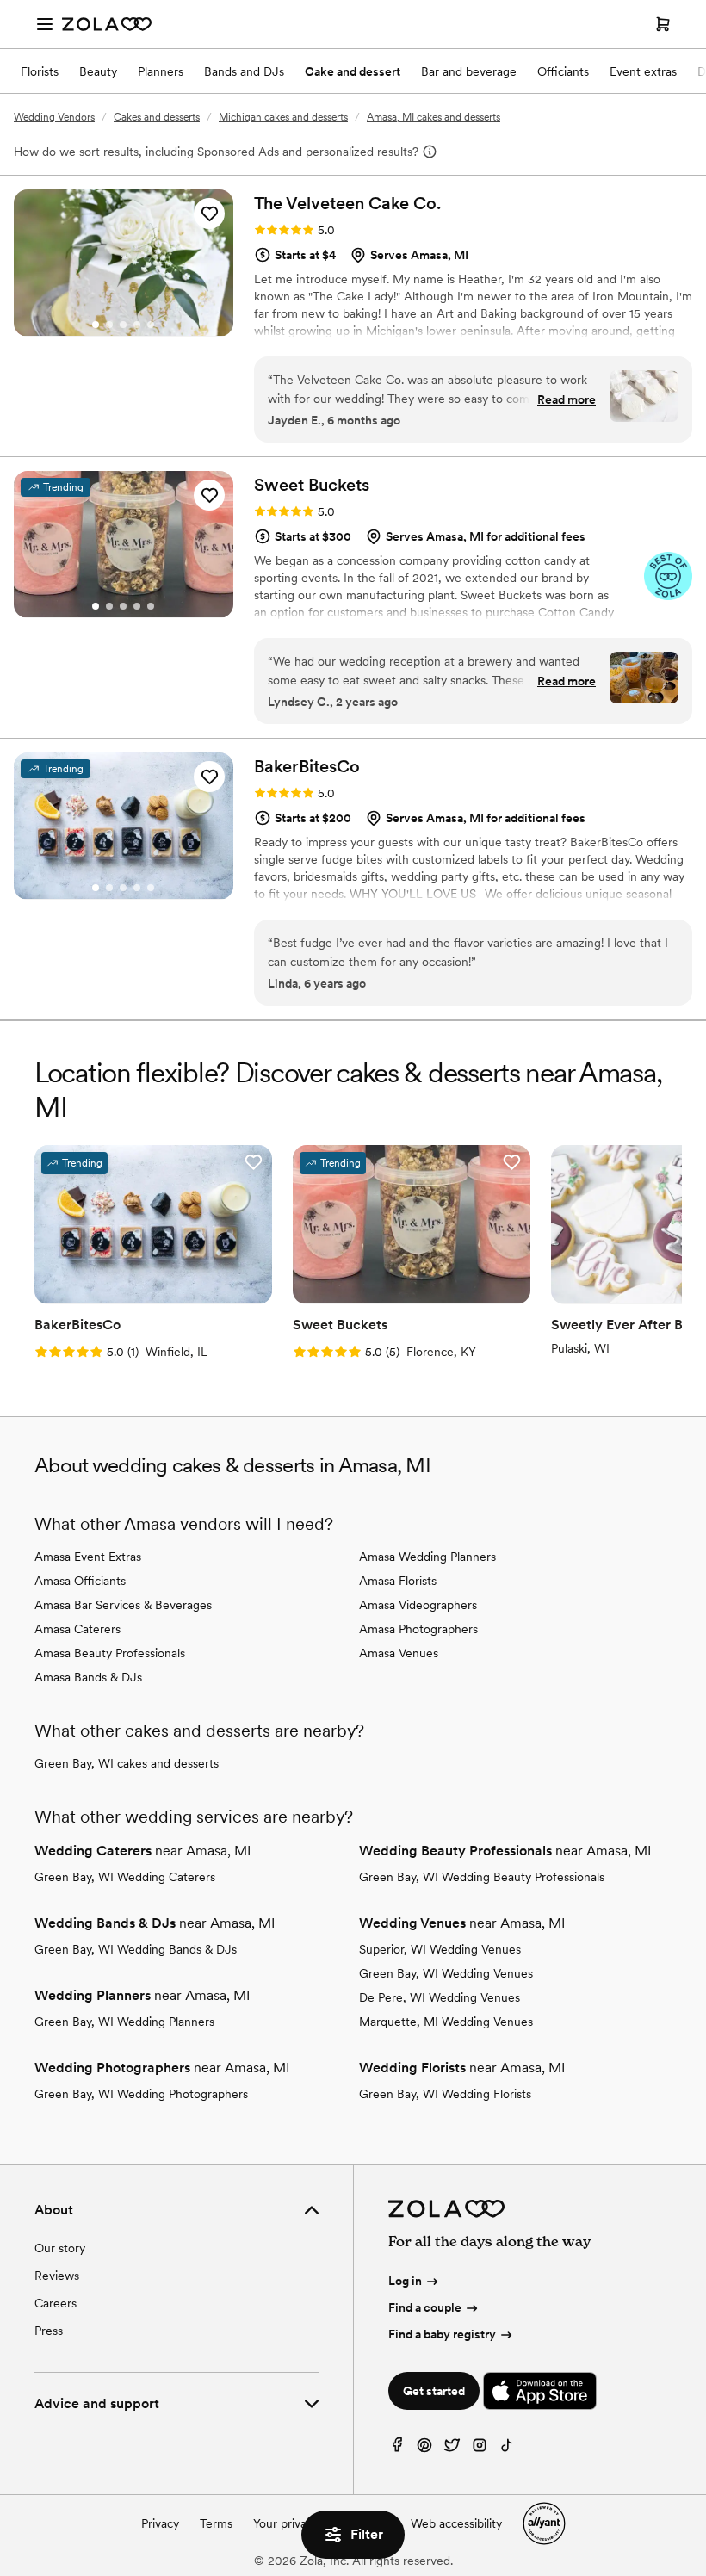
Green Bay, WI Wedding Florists (445, 2094)
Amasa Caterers (77, 1629)
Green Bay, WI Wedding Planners (124, 2022)
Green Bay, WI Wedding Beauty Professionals (482, 1877)
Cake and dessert (353, 71)
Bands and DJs (244, 71)
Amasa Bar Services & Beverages (123, 1605)
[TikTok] (507, 2449)
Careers (56, 2303)
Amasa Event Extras (88, 1557)
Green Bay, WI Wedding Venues (446, 1973)
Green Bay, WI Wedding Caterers (125, 1877)
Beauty (98, 71)
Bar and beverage (469, 71)
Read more (567, 399)
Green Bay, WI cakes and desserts (127, 1763)
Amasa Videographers (418, 1605)
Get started (434, 2391)
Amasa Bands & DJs (88, 1677)
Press (49, 2331)
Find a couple (425, 2307)
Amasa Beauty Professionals (110, 1653)
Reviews (57, 2276)
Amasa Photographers (418, 1629)
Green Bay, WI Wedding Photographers (141, 2094)
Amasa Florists (398, 1581)
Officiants (563, 71)
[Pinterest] (424, 2449)
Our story (60, 2248)
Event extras (643, 71)
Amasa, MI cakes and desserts (434, 117)
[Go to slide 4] (137, 325)
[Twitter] (452, 2449)
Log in (405, 2281)
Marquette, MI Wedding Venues (446, 2022)
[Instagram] (480, 2449)
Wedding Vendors (54, 117)
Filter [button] (367, 2534)
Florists (40, 71)
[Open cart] (663, 24)
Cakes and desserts (157, 117)
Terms (216, 2523)
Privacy (160, 2523)
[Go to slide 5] (151, 325)
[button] (209, 214)
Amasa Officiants (80, 1581)
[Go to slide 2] (109, 325)
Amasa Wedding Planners (427, 1557)
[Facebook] (397, 2449)
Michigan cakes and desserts (283, 117)
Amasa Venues (399, 1653)
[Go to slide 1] (96, 325)
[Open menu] (45, 24)
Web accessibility (456, 2523)
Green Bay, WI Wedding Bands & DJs (136, 1949)
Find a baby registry (442, 2334)
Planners (161, 71)
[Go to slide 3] (123, 325)
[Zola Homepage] (107, 24)
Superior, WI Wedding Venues (440, 1949)
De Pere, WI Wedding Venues (440, 1997)
